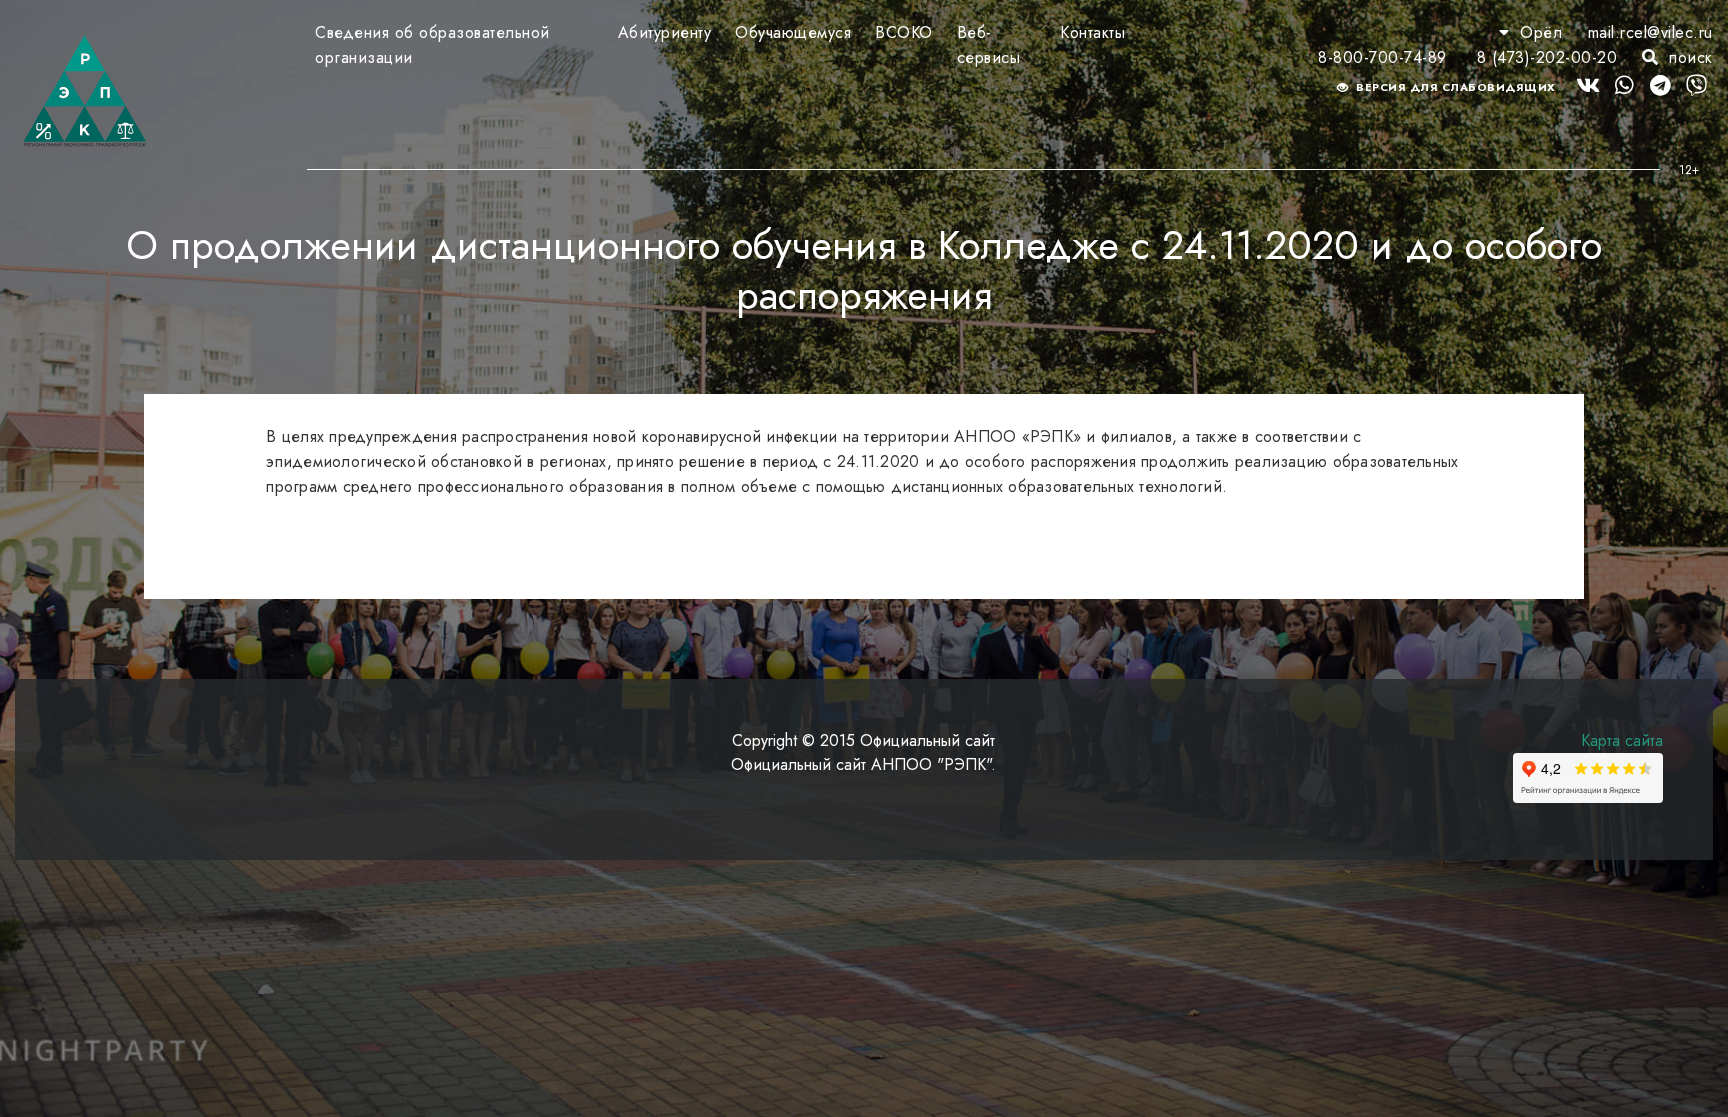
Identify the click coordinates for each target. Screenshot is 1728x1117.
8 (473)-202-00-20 (1547, 57)
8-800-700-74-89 (1382, 57)
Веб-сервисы (989, 45)
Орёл (1541, 32)
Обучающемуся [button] (793, 32)
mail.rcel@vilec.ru (1650, 32)
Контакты (1092, 32)
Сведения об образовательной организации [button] (432, 45)
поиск (1688, 57)
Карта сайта (1622, 740)
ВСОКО (904, 32)
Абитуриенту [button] (665, 32)
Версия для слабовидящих (1454, 87)
